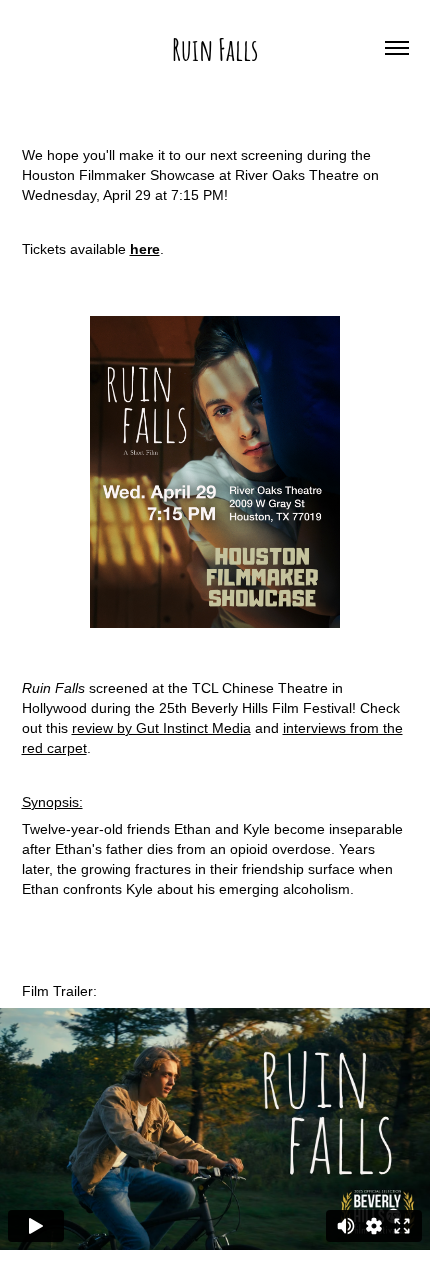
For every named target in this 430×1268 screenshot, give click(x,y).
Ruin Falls (215, 48)
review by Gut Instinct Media (161, 728)
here (145, 249)
